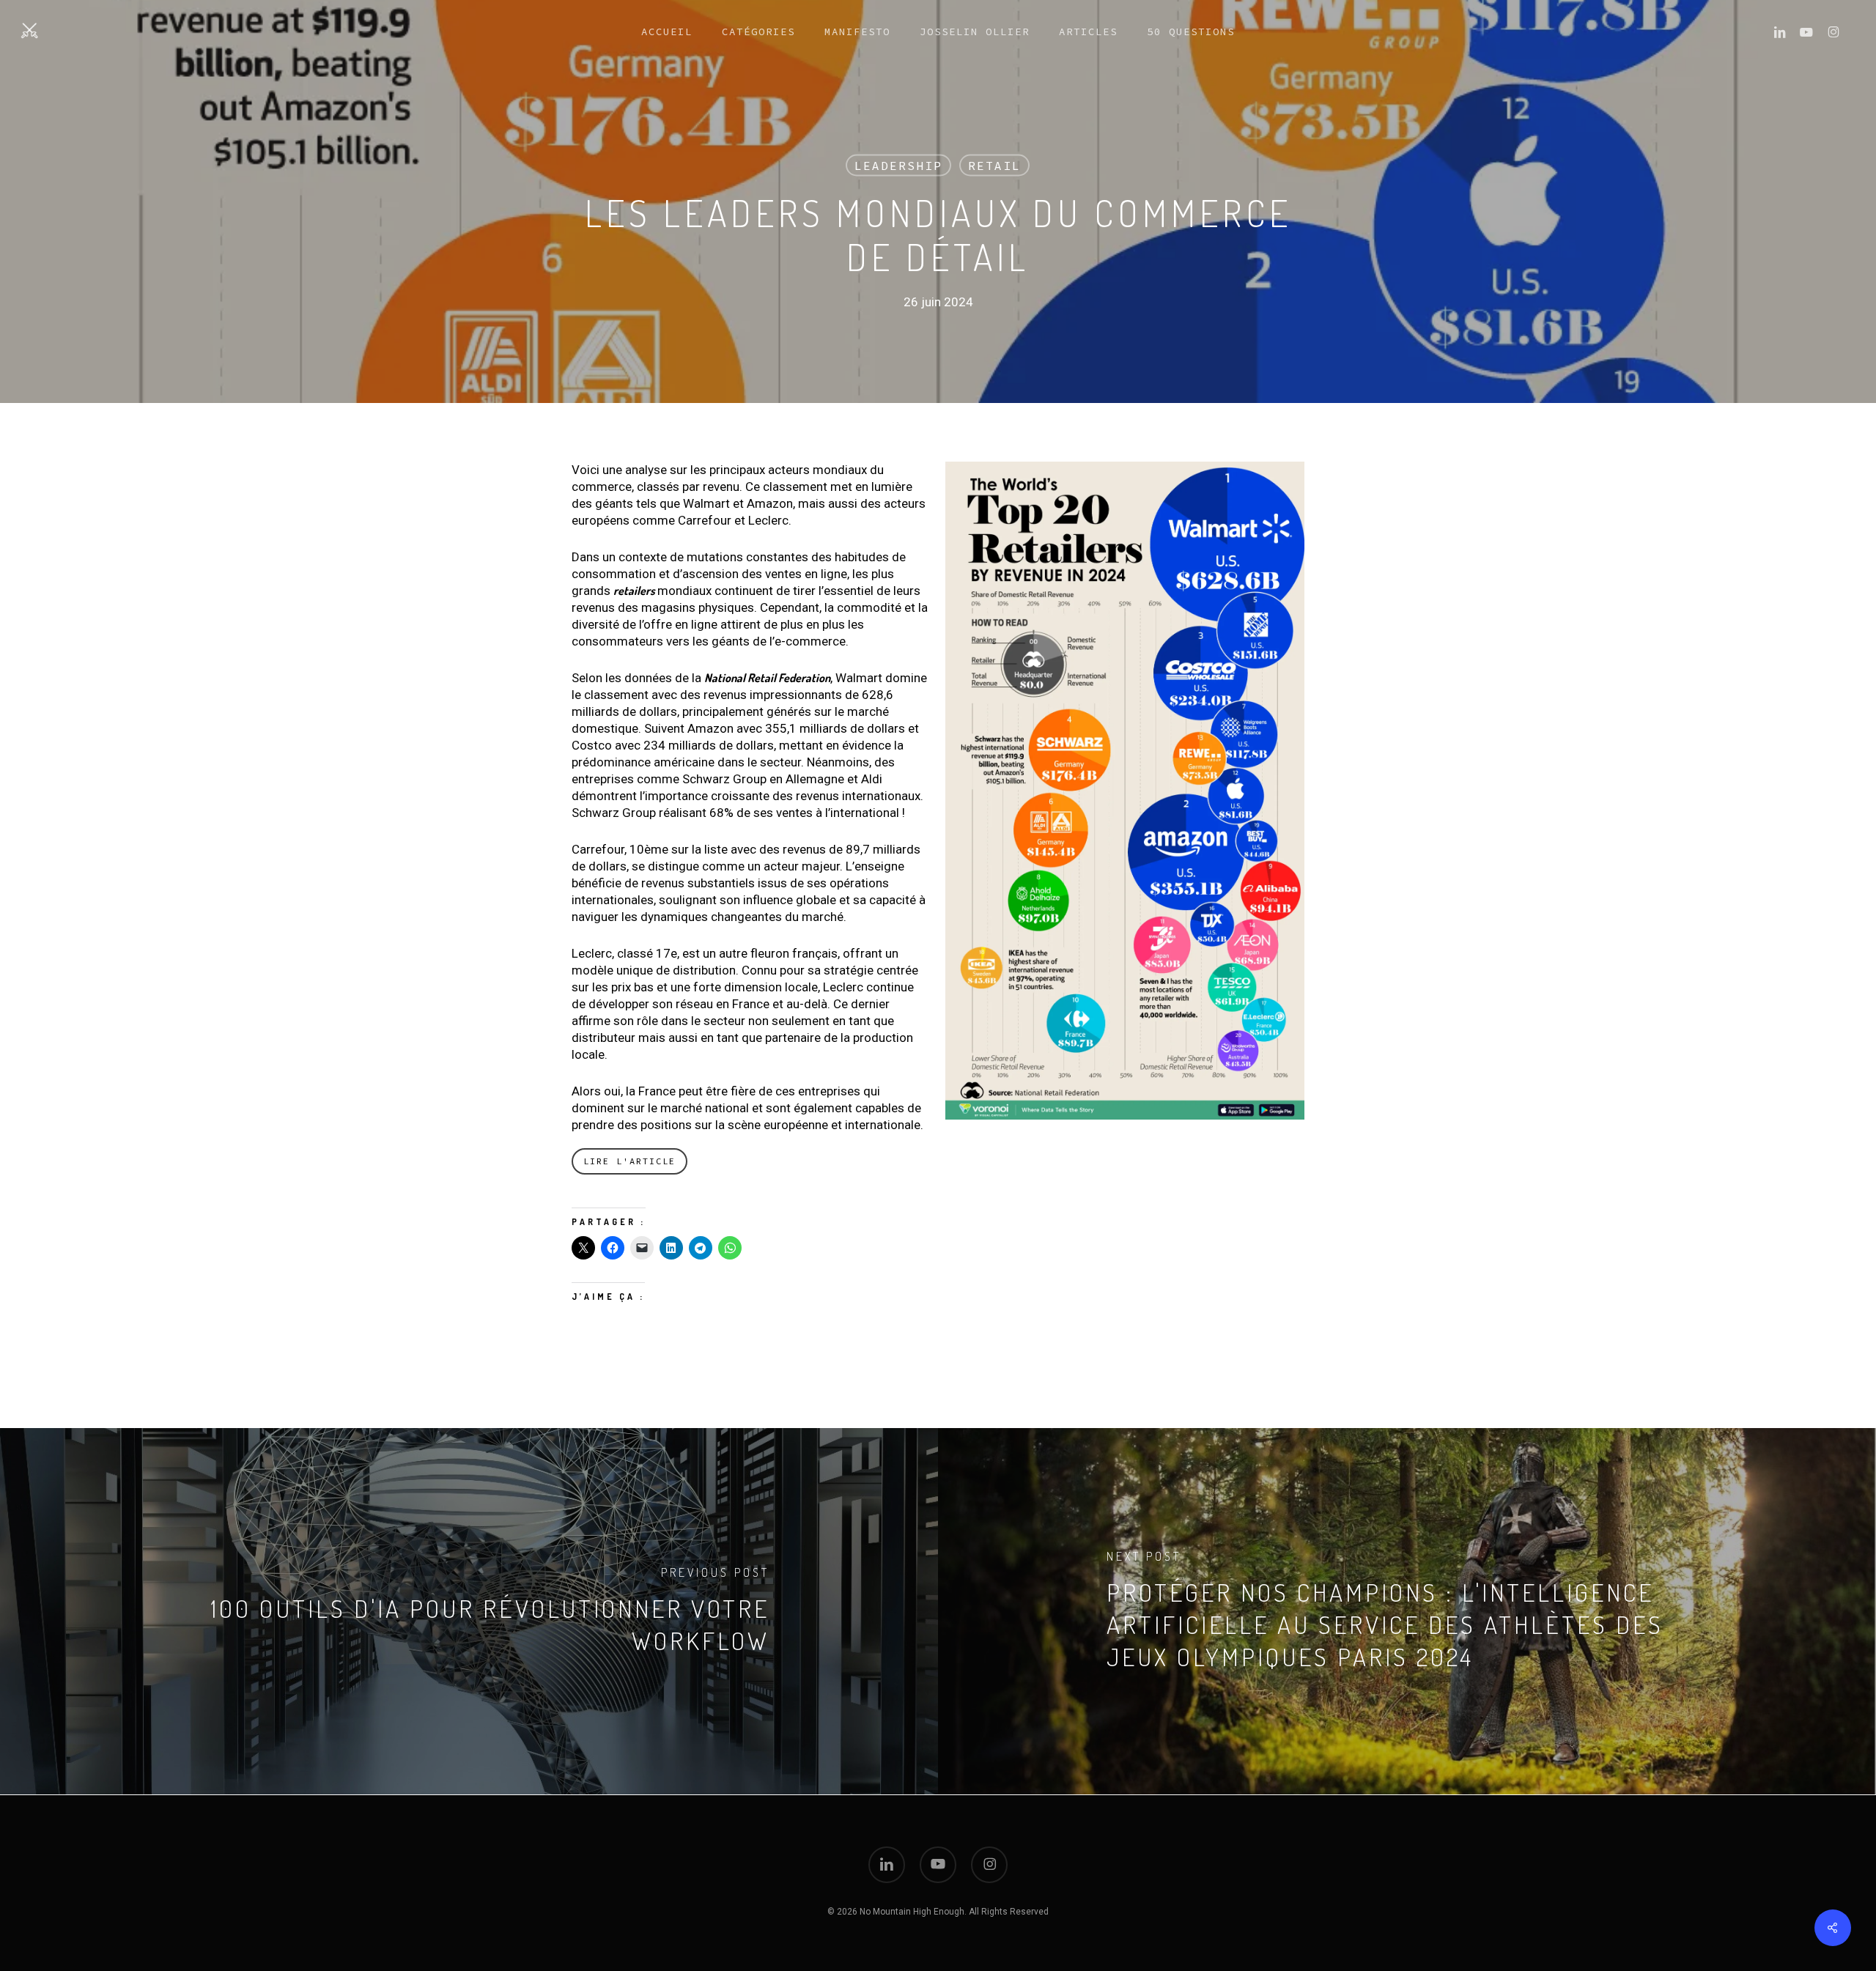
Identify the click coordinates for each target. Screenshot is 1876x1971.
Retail (994, 166)
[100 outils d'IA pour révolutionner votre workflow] (469, 1611)
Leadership (898, 166)
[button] (629, 1161)
